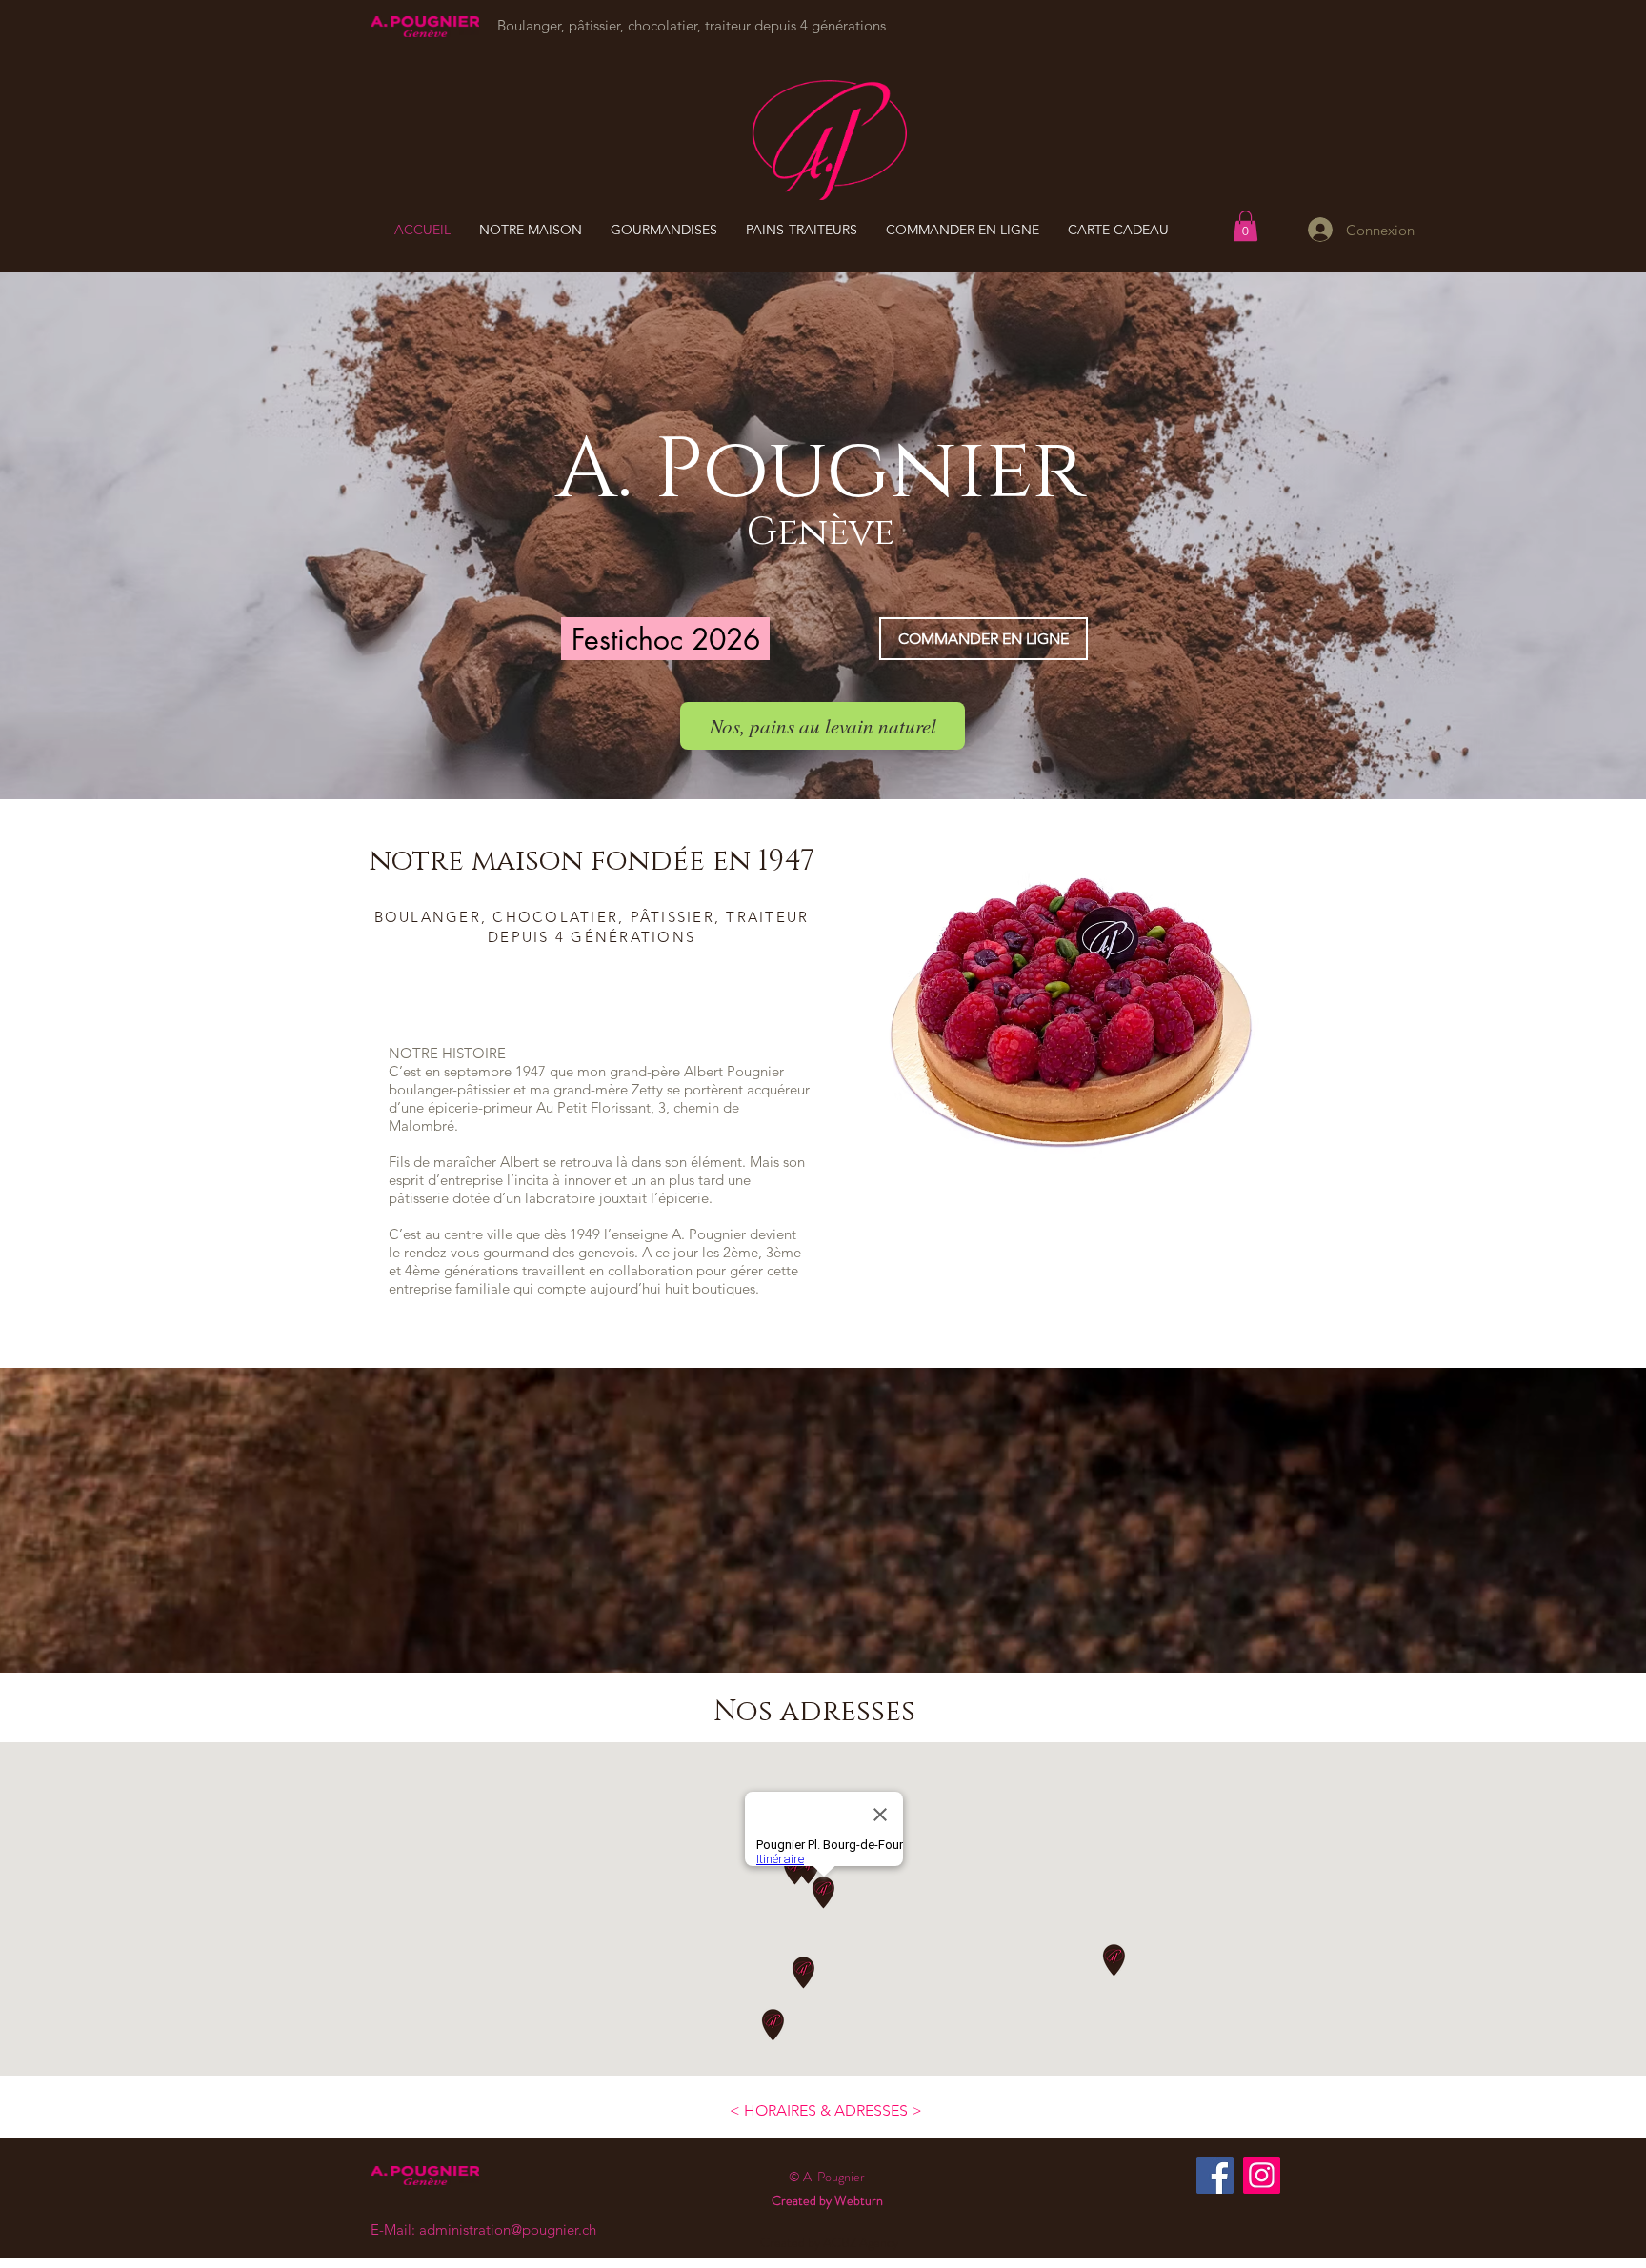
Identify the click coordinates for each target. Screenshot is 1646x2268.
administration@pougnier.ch (508, 2229)
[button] (1245, 226)
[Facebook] (1215, 2175)
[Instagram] (1262, 2175)
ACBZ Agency (861, 2242)
